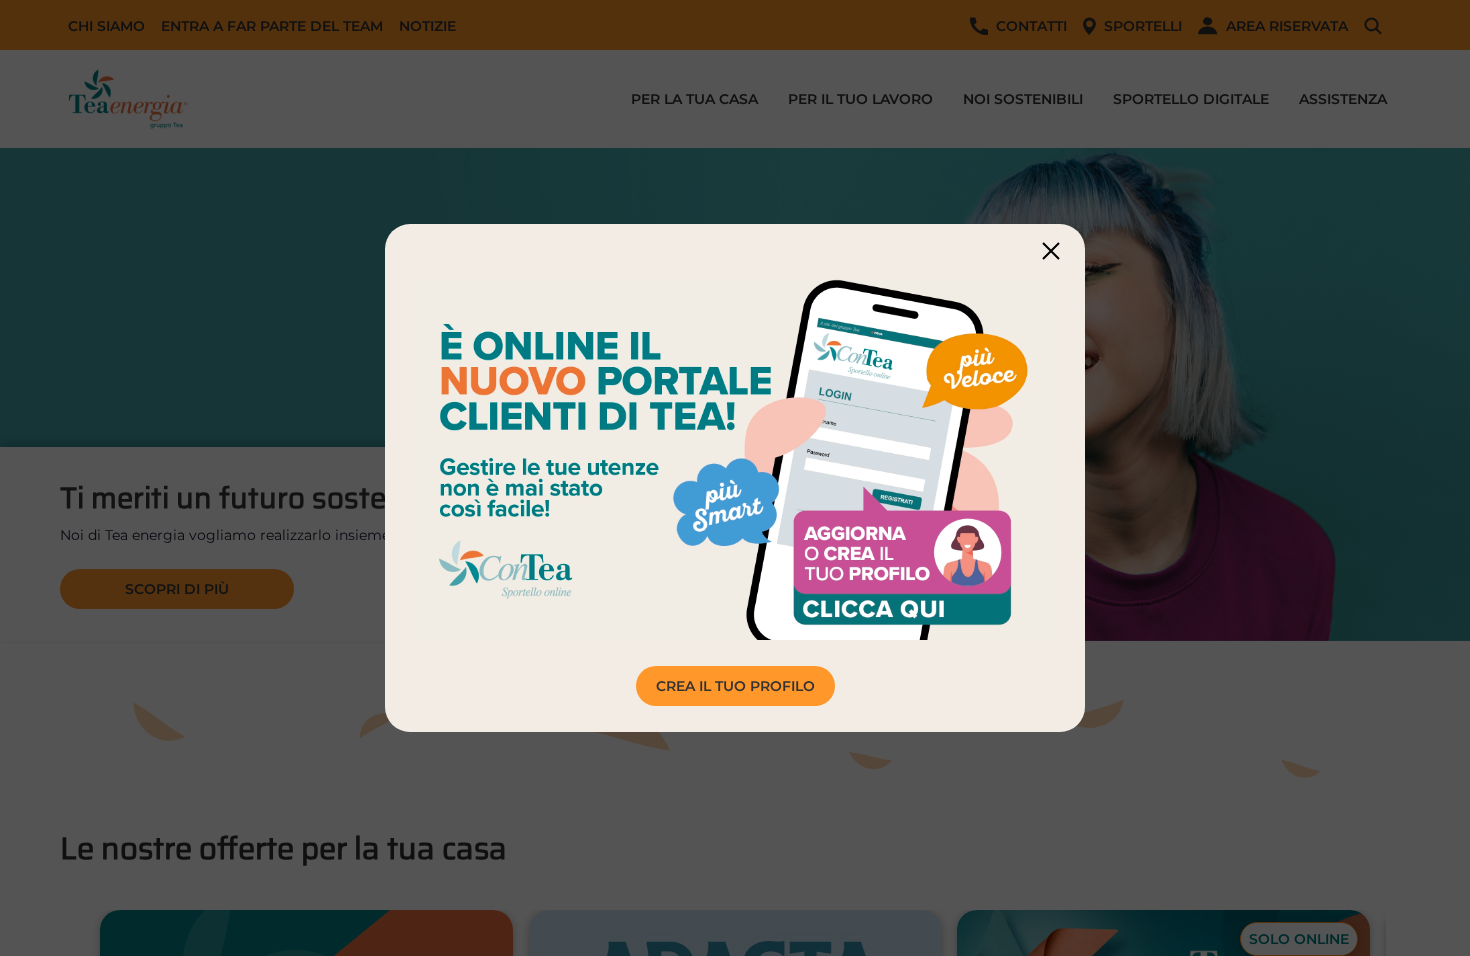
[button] (1051, 250)
